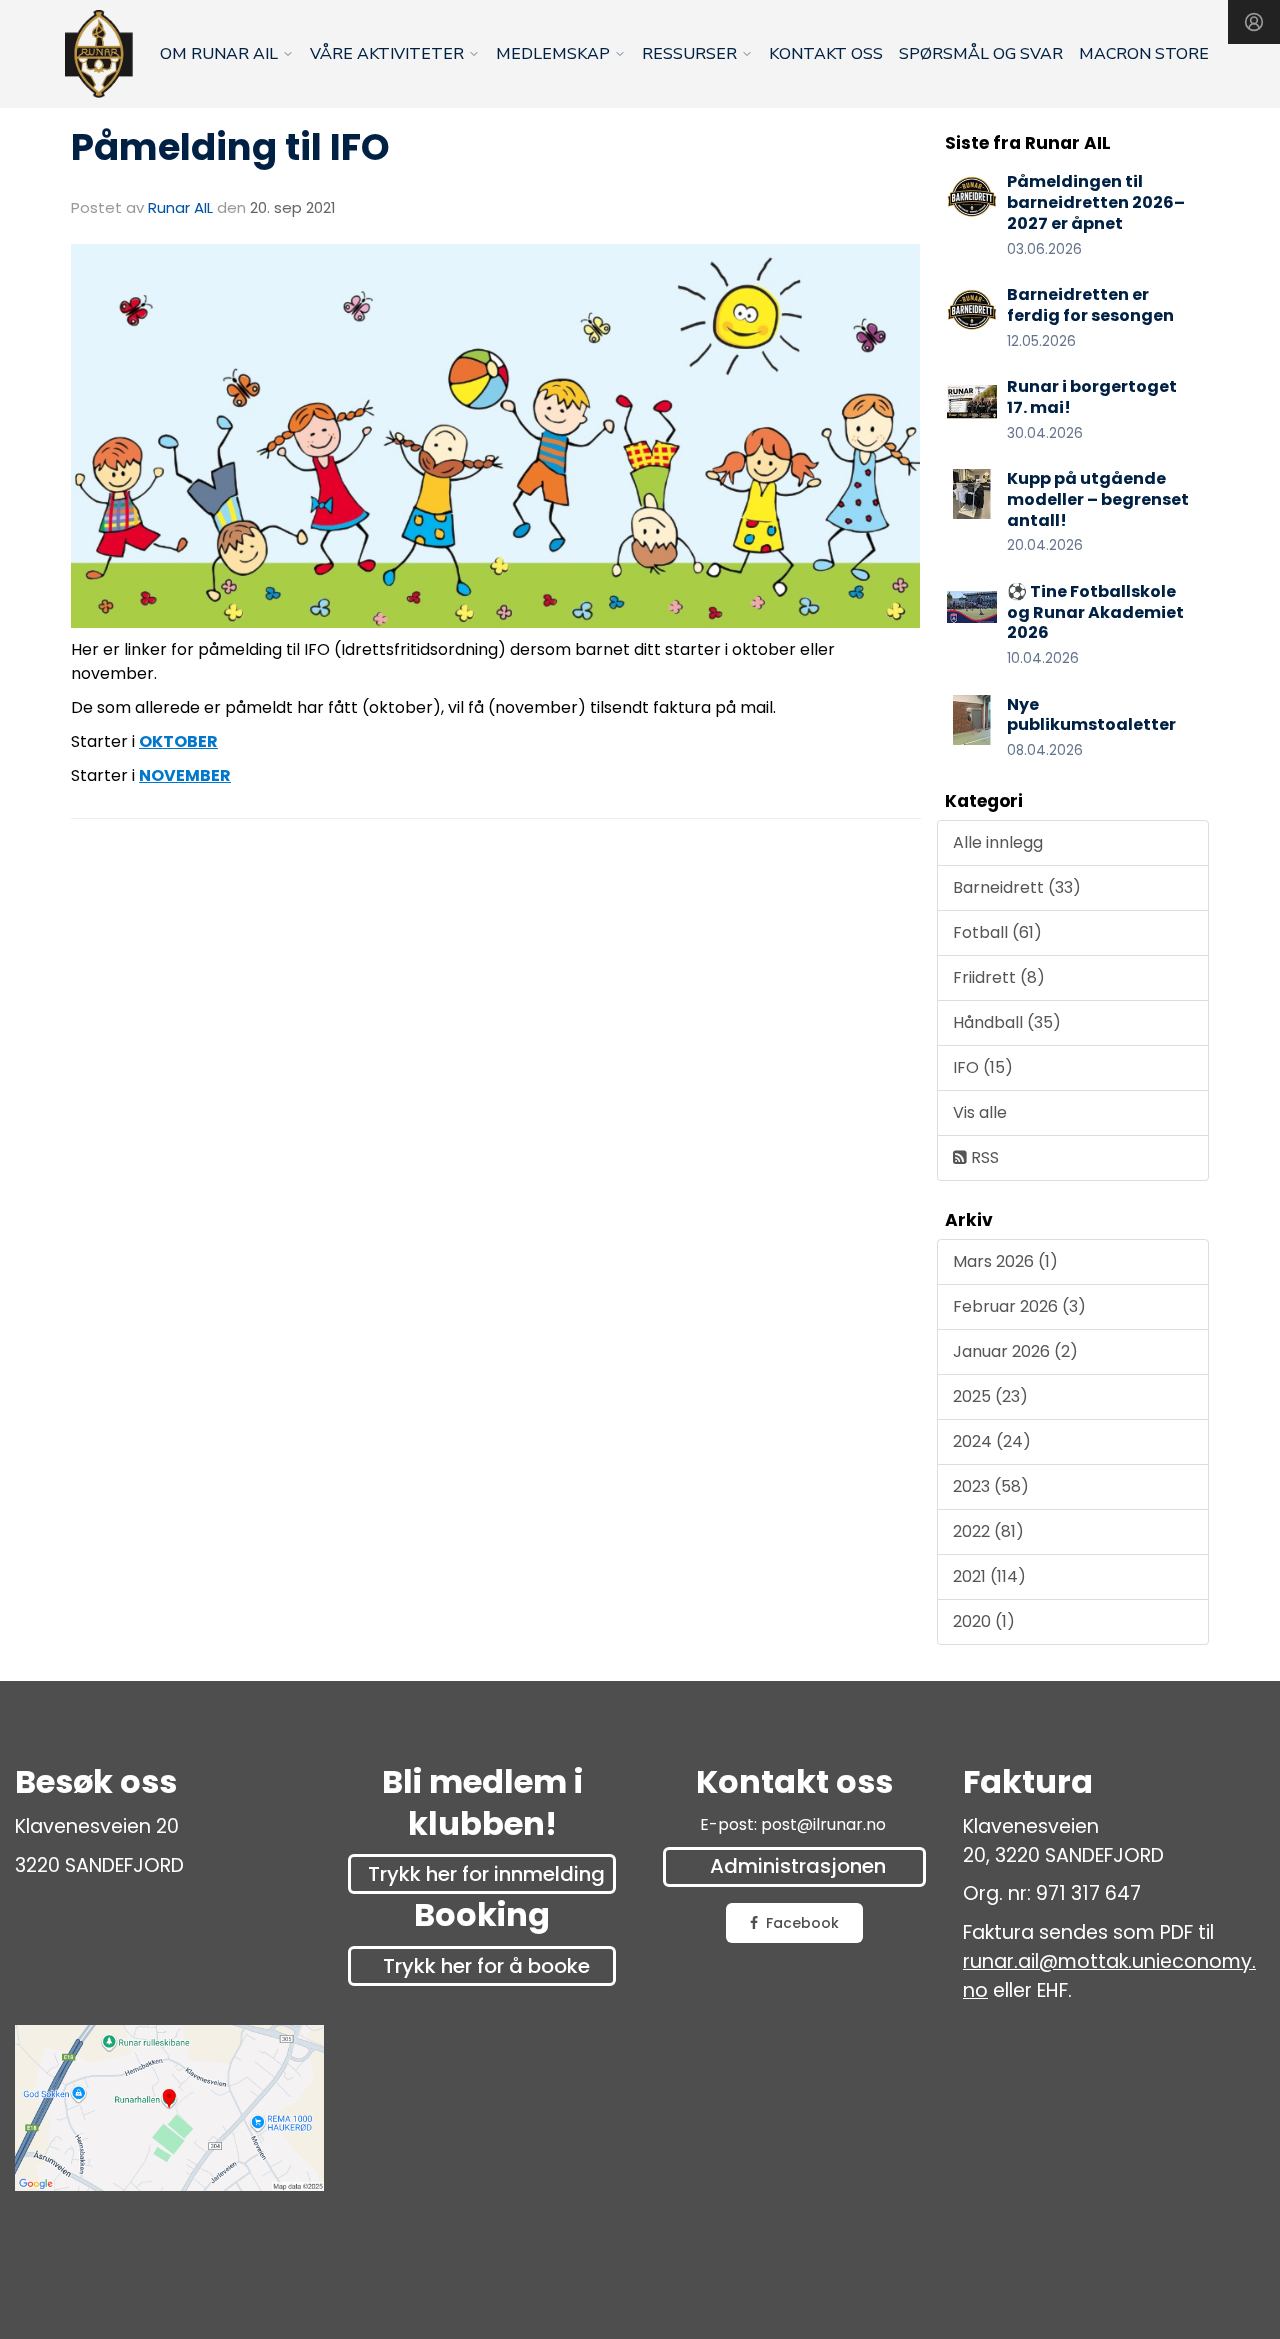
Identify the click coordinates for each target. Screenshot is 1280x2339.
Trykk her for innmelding (486, 1874)
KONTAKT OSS (826, 54)
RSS (983, 1157)
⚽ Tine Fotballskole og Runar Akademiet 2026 (1095, 612)
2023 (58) (991, 1486)
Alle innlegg (998, 842)
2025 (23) (990, 1396)
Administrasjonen (798, 1866)
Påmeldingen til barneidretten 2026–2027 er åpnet (1096, 202)
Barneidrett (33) (1017, 887)
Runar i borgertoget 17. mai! (1092, 397)
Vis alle (980, 1112)
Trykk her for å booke (486, 1966)
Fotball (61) (997, 932)
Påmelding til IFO (230, 147)
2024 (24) (992, 1441)
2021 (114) (989, 1576)
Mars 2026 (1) (1005, 1261)
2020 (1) (984, 1621)
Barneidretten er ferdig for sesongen (1090, 305)
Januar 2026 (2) (1015, 1351)
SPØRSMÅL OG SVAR (981, 54)
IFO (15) (983, 1067)
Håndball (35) (1007, 1022)
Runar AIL (180, 207)
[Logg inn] (1254, 22)
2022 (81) (988, 1531)
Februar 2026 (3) (1019, 1306)
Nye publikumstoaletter (1091, 715)
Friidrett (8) (999, 977)
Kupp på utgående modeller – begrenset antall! (1098, 499)
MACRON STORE (1144, 54)
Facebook (802, 1923)
